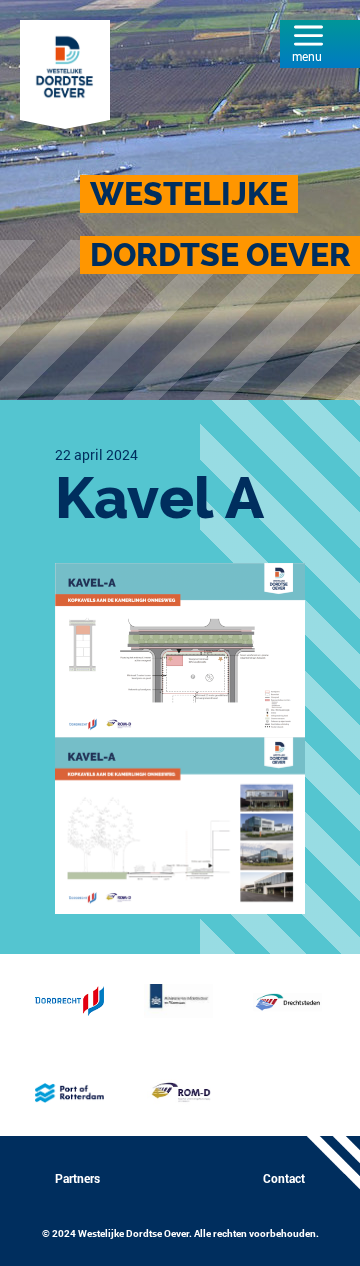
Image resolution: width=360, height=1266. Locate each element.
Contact (284, 1178)
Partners (77, 1178)
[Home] (65, 72)
